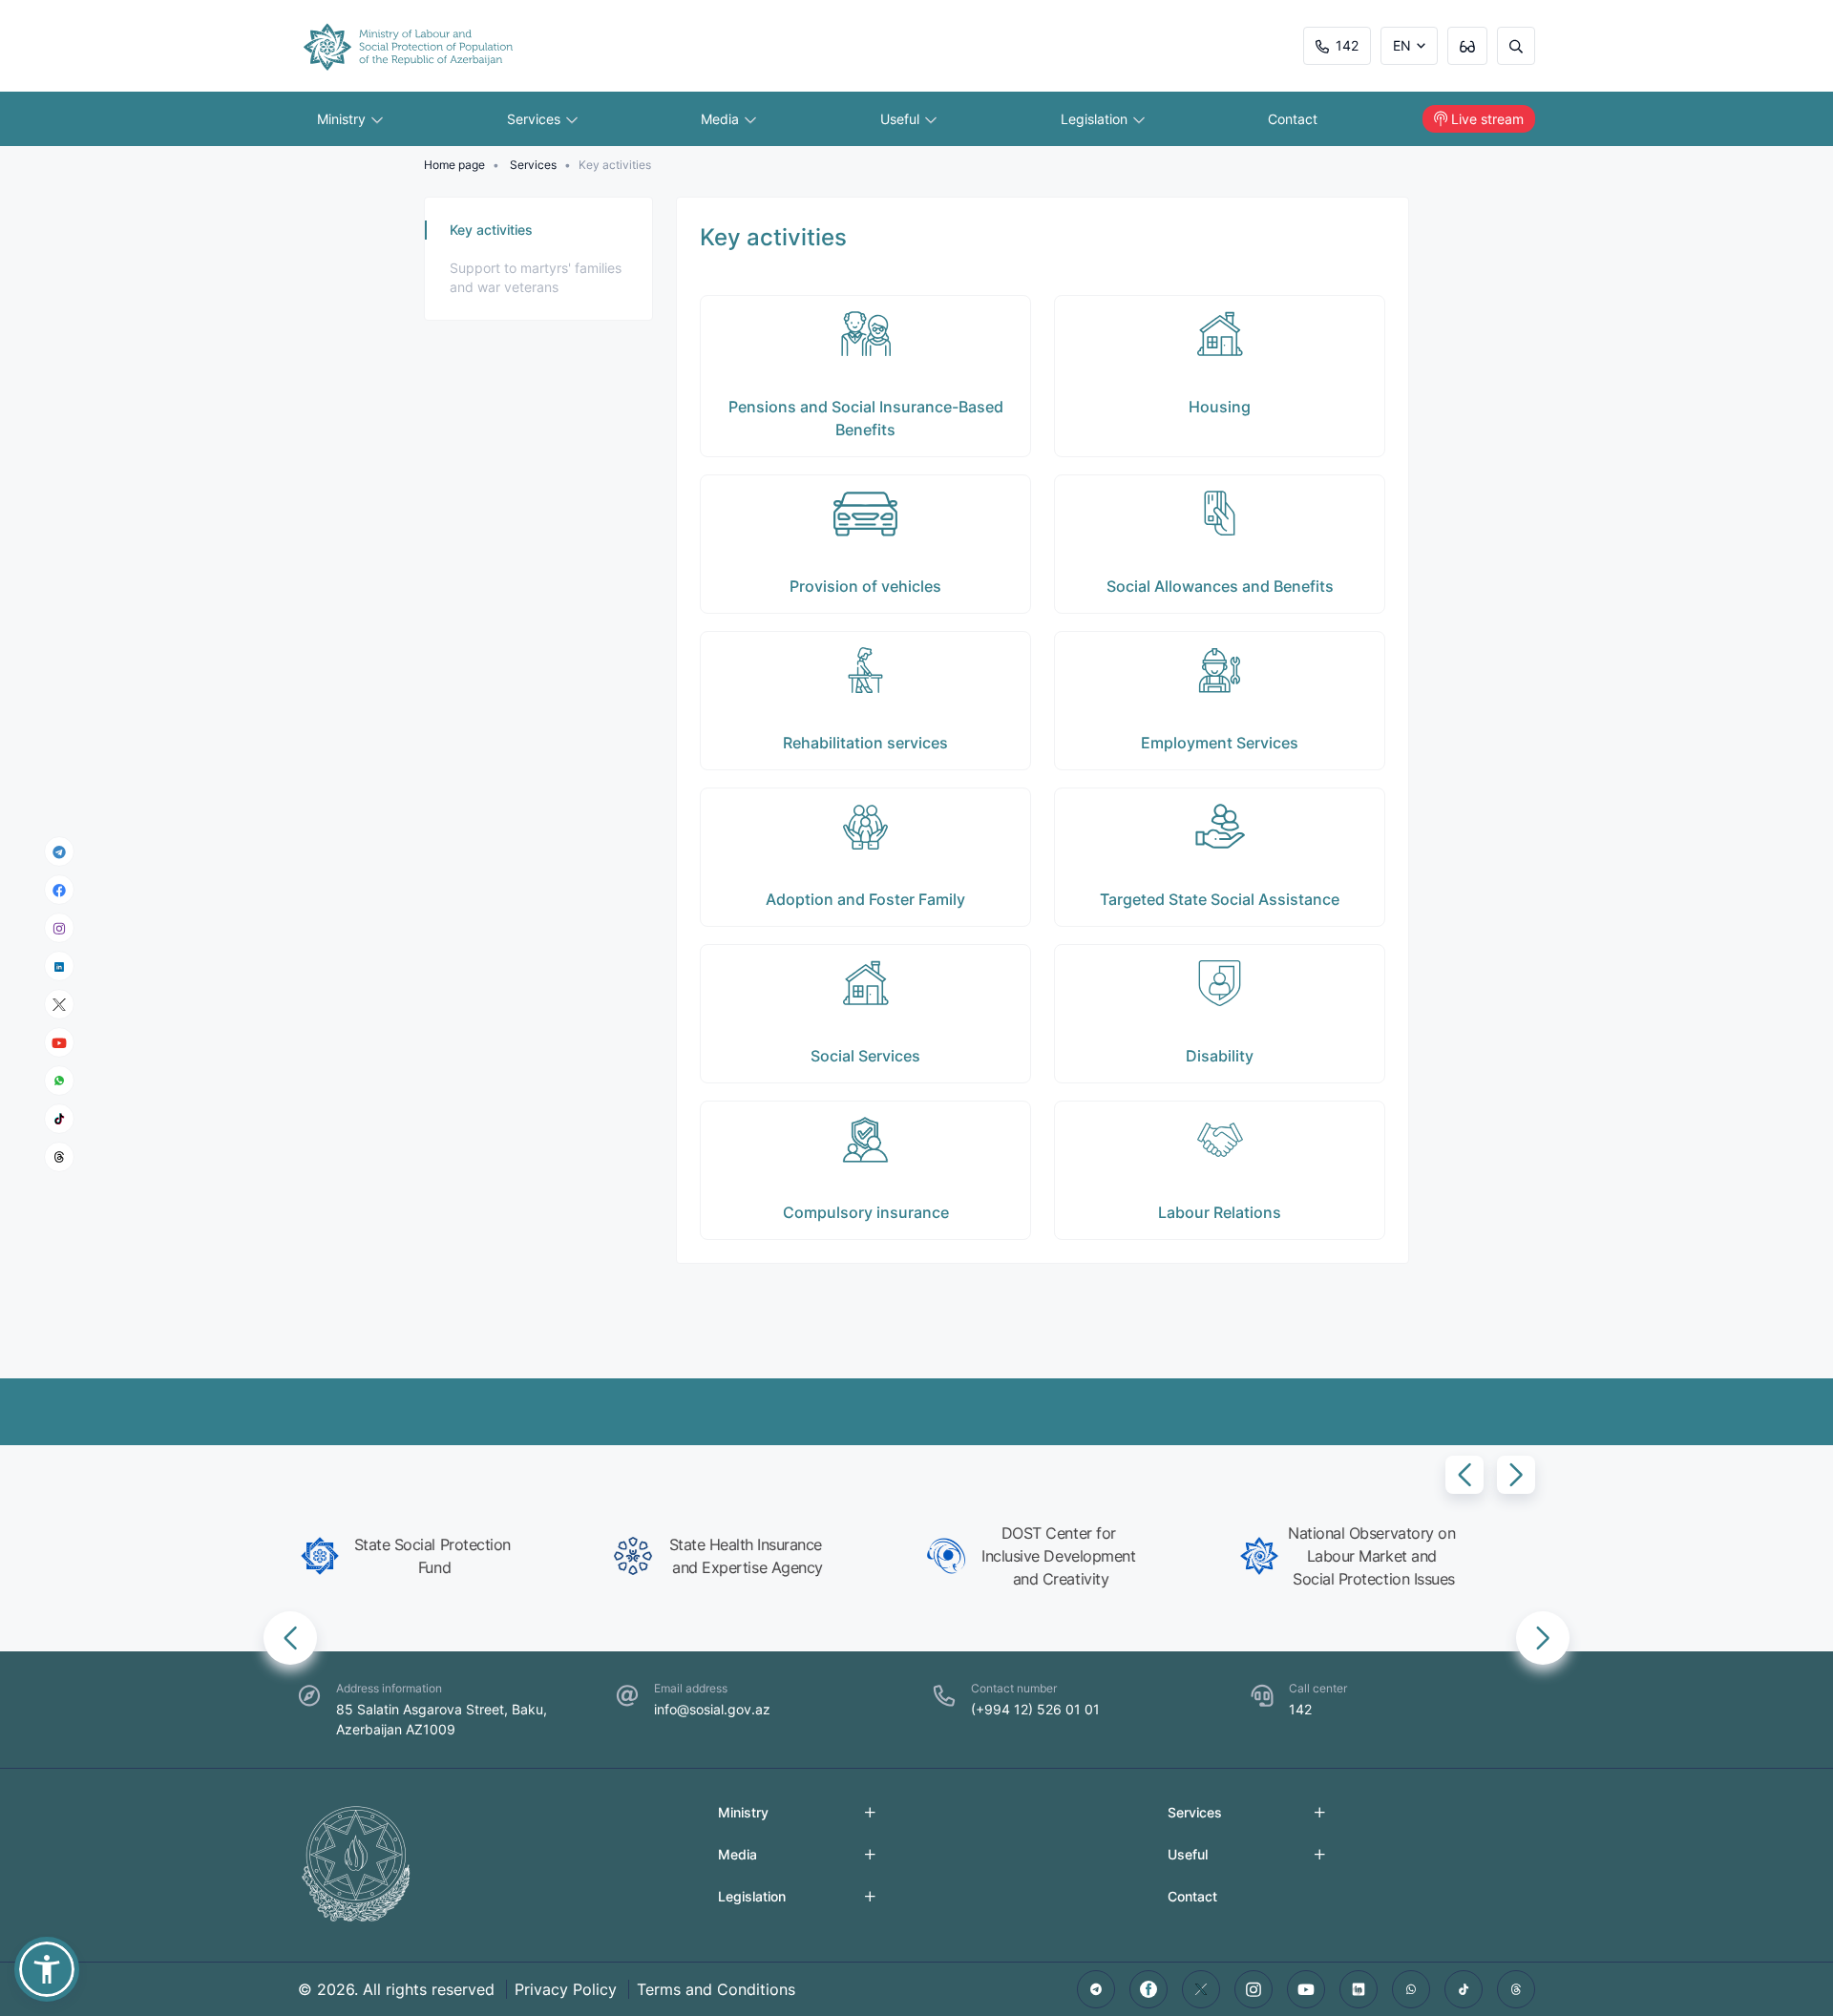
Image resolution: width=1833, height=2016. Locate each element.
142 (1347, 45)
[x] (59, 1005)
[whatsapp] (59, 1081)
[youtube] (59, 1043)
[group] (447, 1556)
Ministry (343, 119)
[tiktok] (59, 1119)
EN (1402, 45)
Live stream (1487, 119)
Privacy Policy (566, 1989)
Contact (1293, 119)
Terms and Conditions (716, 1989)
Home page (454, 165)
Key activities (491, 230)
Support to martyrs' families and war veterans (536, 277)
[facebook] (59, 890)
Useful (902, 119)
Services (536, 119)
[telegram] (59, 851)
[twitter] (1201, 1989)
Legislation (1096, 119)
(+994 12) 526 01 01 (1035, 1709)
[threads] (59, 1157)
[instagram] (59, 928)
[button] (1464, 1475)
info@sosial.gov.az (712, 1709)
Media (722, 119)
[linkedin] (59, 966)
